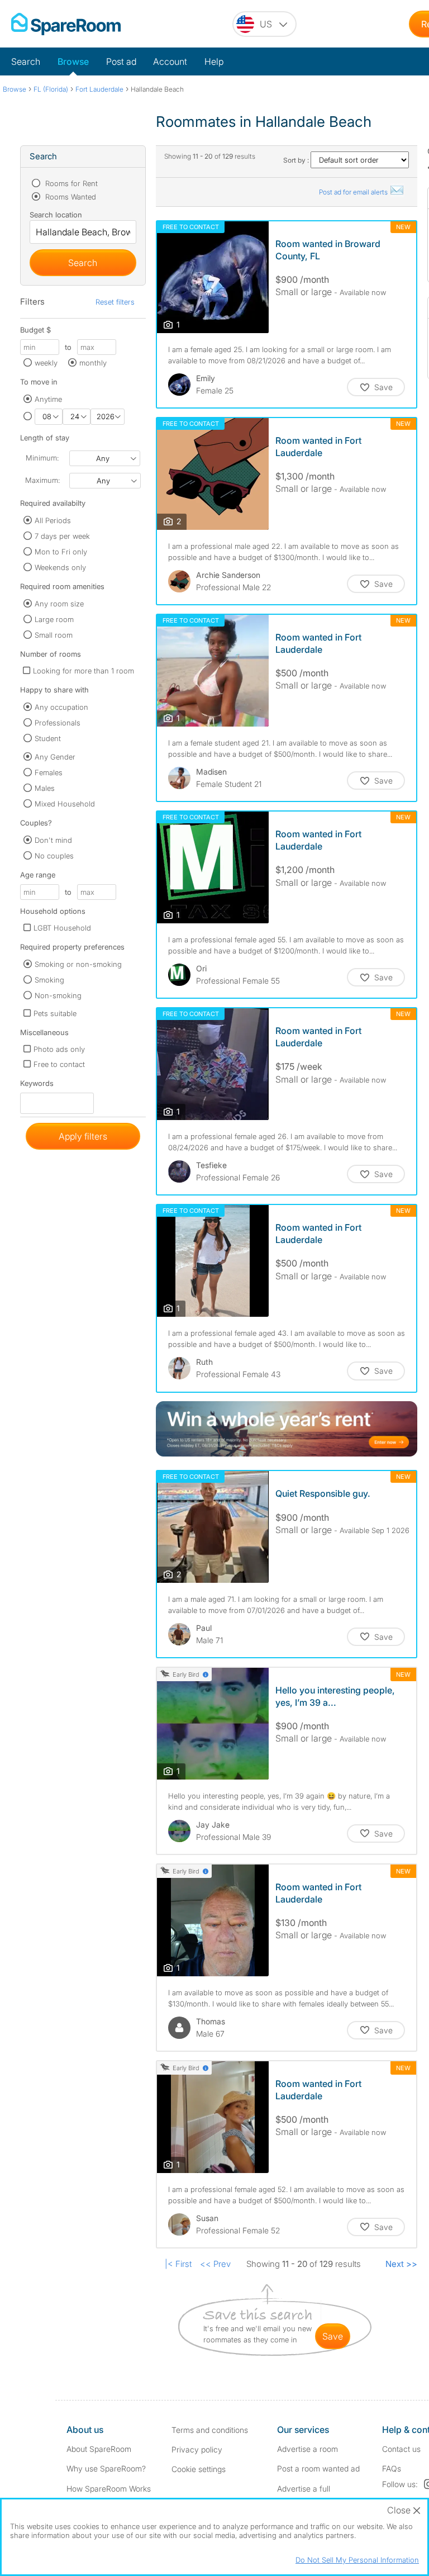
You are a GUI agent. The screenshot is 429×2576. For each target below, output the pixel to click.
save (333, 2336)
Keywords (37, 1086)
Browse (73, 61)
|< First (178, 2264)
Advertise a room (308, 2449)
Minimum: (42, 458)
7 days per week (62, 536)
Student (48, 738)
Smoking (49, 980)
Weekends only (60, 567)
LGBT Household (62, 928)
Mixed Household (65, 804)
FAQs (392, 2468)
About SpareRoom (99, 2449)
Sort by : (297, 160)
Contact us (401, 2449)
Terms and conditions (210, 2430)
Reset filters (115, 302)
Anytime (48, 399)
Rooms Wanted (70, 197)
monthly (93, 363)
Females (49, 772)
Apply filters (83, 1136)
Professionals (58, 723)
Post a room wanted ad (318, 2468)
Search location (56, 215)
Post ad (121, 61)
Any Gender (55, 757)
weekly (46, 363)
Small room (54, 635)
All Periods (53, 520)
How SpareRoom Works (109, 2489)
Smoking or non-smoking (78, 964)
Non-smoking (58, 995)
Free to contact (59, 1064)
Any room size (59, 604)
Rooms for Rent (70, 183)
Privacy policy (197, 2449)
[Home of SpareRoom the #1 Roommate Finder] (66, 24)
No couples (54, 856)
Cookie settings (199, 2469)
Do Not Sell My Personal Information (357, 2560)
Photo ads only (59, 1049)
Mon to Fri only (61, 552)
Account (170, 61)
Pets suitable (55, 1013)
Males (45, 788)
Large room (54, 619)
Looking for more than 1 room (84, 671)
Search (26, 61)
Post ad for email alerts (354, 192)
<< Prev (215, 2264)
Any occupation (61, 707)
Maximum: (42, 480)
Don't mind (53, 840)
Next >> (401, 2264)
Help (214, 61)
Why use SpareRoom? (106, 2468)
